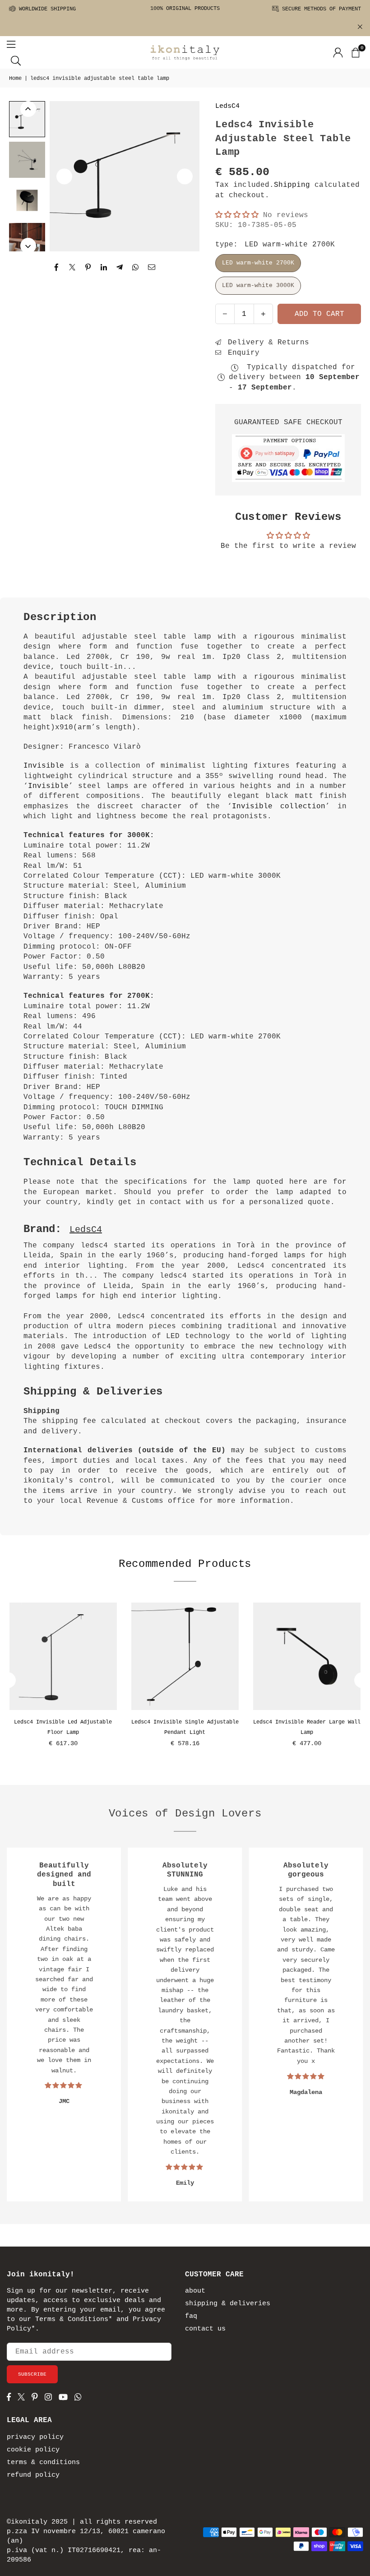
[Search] (16, 60)
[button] (355, 52)
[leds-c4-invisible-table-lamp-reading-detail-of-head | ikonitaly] (27, 200)
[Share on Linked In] (104, 268)
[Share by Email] (152, 268)
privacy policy (35, 2437)
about (195, 2291)
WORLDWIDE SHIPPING (46, 9)
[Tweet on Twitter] (72, 268)
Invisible (47, 766)
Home (15, 79)
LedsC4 (227, 106)
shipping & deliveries (228, 2304)
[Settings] (338, 52)
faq (191, 2316)
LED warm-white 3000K (258, 285)
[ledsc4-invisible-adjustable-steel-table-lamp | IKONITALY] (27, 119)
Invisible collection (279, 806)
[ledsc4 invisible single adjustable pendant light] (185, 1656)
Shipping (292, 185)
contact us (205, 2329)
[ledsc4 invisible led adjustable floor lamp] (63, 1656)
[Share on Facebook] (57, 268)
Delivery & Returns (266, 343)
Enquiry (241, 353)
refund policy (33, 2475)
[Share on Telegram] (120, 268)
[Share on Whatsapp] (136, 268)
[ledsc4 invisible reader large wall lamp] (307, 1656)
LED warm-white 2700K (258, 263)
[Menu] (11, 44)
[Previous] (64, 176)
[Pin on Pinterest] (88, 268)
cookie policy (33, 2450)
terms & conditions (43, 2462)
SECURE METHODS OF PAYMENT (320, 9)
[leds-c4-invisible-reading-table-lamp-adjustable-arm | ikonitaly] (27, 160)
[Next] (185, 176)
